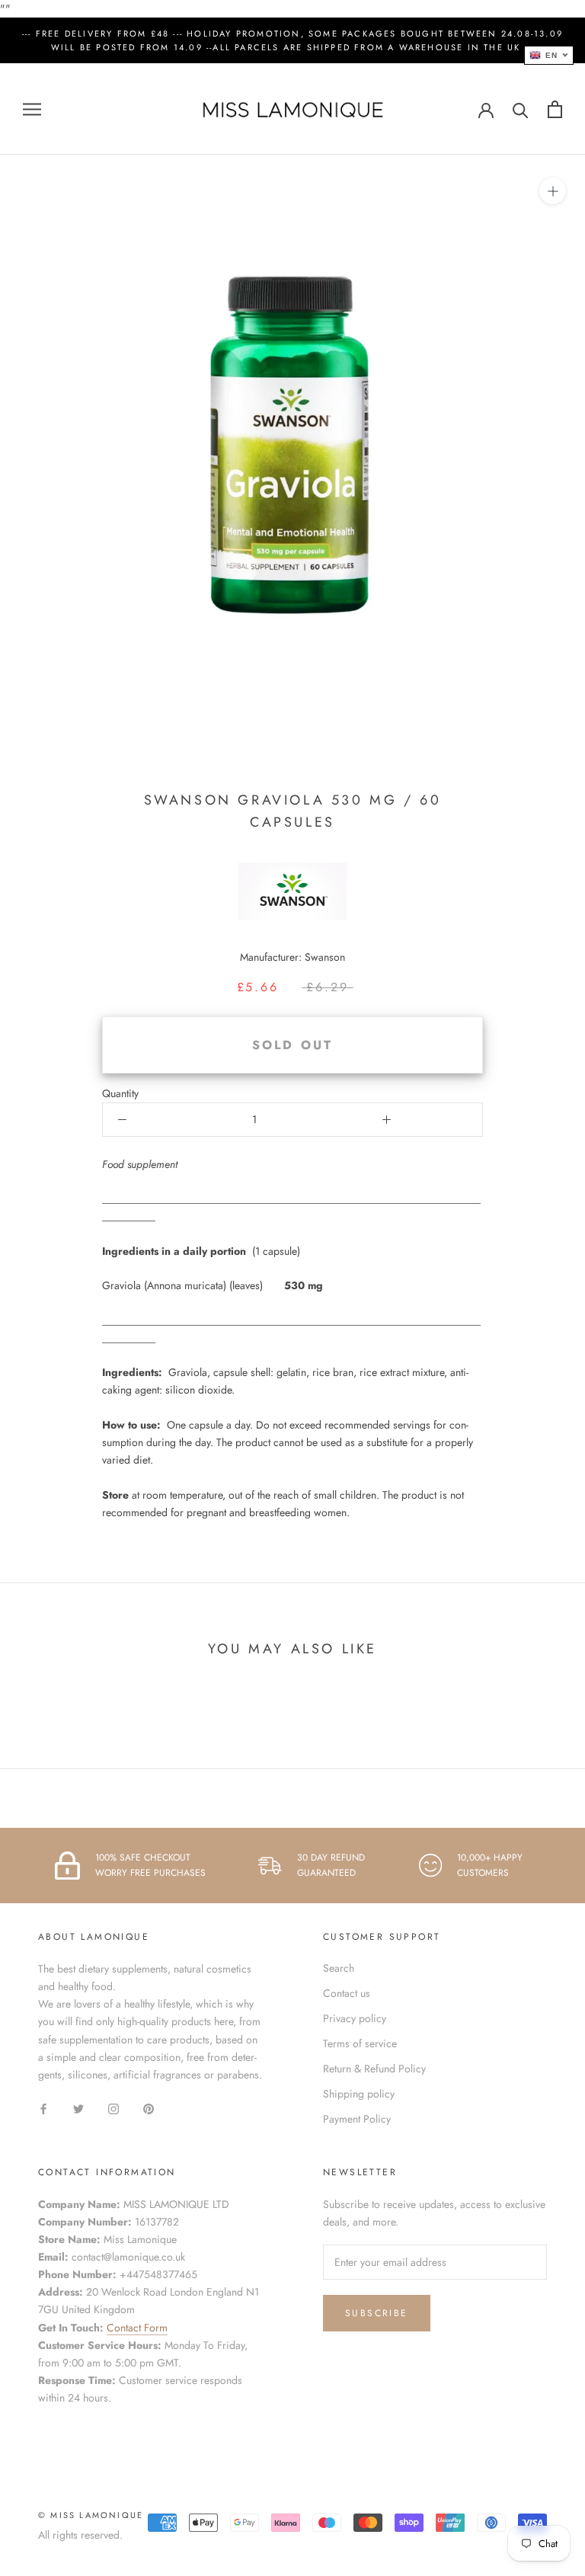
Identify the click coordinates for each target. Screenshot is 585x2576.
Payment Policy (357, 2119)
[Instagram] (113, 2108)
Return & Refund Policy (374, 2069)
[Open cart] (555, 109)
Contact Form (137, 2328)
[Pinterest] (149, 2108)
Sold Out (293, 1045)
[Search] (521, 109)
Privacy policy (355, 2018)
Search (339, 1968)
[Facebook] (43, 2108)
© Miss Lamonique (91, 2515)
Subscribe (377, 2313)
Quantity (120, 1093)
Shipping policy (359, 2094)
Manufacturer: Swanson (292, 957)
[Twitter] (78, 2108)
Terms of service (360, 2043)
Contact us (347, 1993)
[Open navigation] (32, 109)
